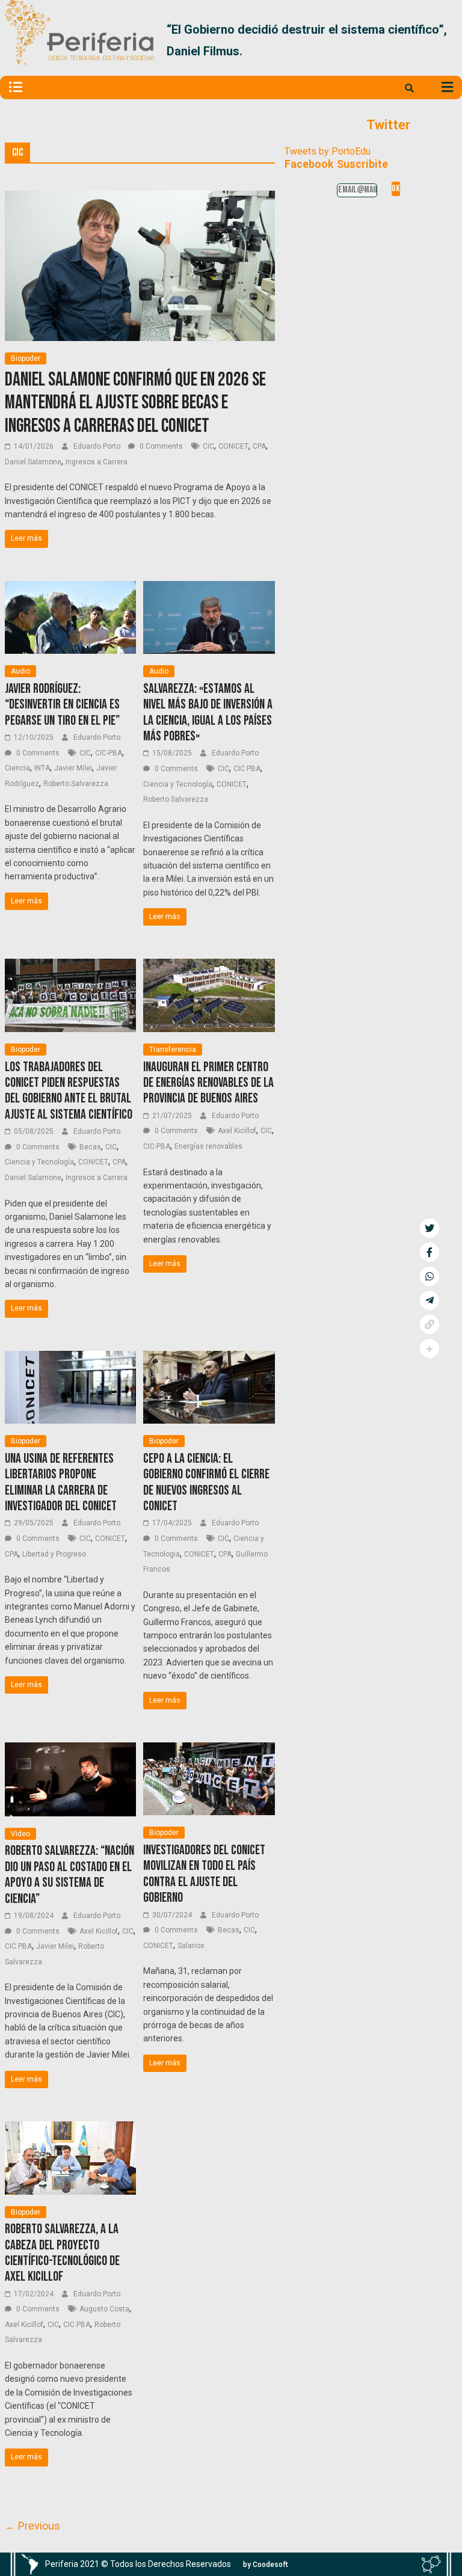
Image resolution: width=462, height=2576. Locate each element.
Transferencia (173, 1050)
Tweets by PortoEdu (328, 151)
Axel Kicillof (237, 1131)
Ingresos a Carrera (97, 462)
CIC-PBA (109, 753)
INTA (42, 768)
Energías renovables (208, 1146)
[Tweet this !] (430, 1228)
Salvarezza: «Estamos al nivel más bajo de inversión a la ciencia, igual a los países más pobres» (208, 713)
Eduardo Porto (98, 446)
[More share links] (430, 1348)
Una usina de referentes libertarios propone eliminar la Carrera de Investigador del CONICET (61, 1483)
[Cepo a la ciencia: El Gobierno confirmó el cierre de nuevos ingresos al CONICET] (209, 1358)
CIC (208, 446)
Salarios (191, 1946)
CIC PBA (247, 769)
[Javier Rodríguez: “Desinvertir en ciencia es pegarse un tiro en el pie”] (71, 589)
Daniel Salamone (33, 462)
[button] (443, 40)
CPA (259, 446)
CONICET (233, 446)
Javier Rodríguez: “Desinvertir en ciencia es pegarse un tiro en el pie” (62, 705)
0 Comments (160, 446)
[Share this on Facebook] (430, 1252)
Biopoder (26, 358)
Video (20, 1834)
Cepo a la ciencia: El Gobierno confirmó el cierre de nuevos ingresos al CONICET (206, 1483)
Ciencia (17, 768)
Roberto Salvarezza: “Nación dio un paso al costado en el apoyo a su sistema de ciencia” (69, 1875)
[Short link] (430, 1324)
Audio (20, 671)
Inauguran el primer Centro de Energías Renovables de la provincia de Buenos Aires (208, 1083)
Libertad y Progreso (54, 1554)
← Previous (32, 2526)
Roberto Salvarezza (76, 784)
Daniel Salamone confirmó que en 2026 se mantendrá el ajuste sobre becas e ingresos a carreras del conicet (135, 403)
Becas (90, 1147)
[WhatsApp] (430, 1276)
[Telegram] (430, 1300)
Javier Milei (73, 768)
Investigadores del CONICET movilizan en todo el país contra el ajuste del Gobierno (204, 1874)
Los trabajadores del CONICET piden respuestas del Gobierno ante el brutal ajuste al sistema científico (69, 1091)
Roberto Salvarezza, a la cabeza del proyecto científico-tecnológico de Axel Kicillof (62, 2253)
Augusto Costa (104, 2309)
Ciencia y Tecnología (178, 784)
